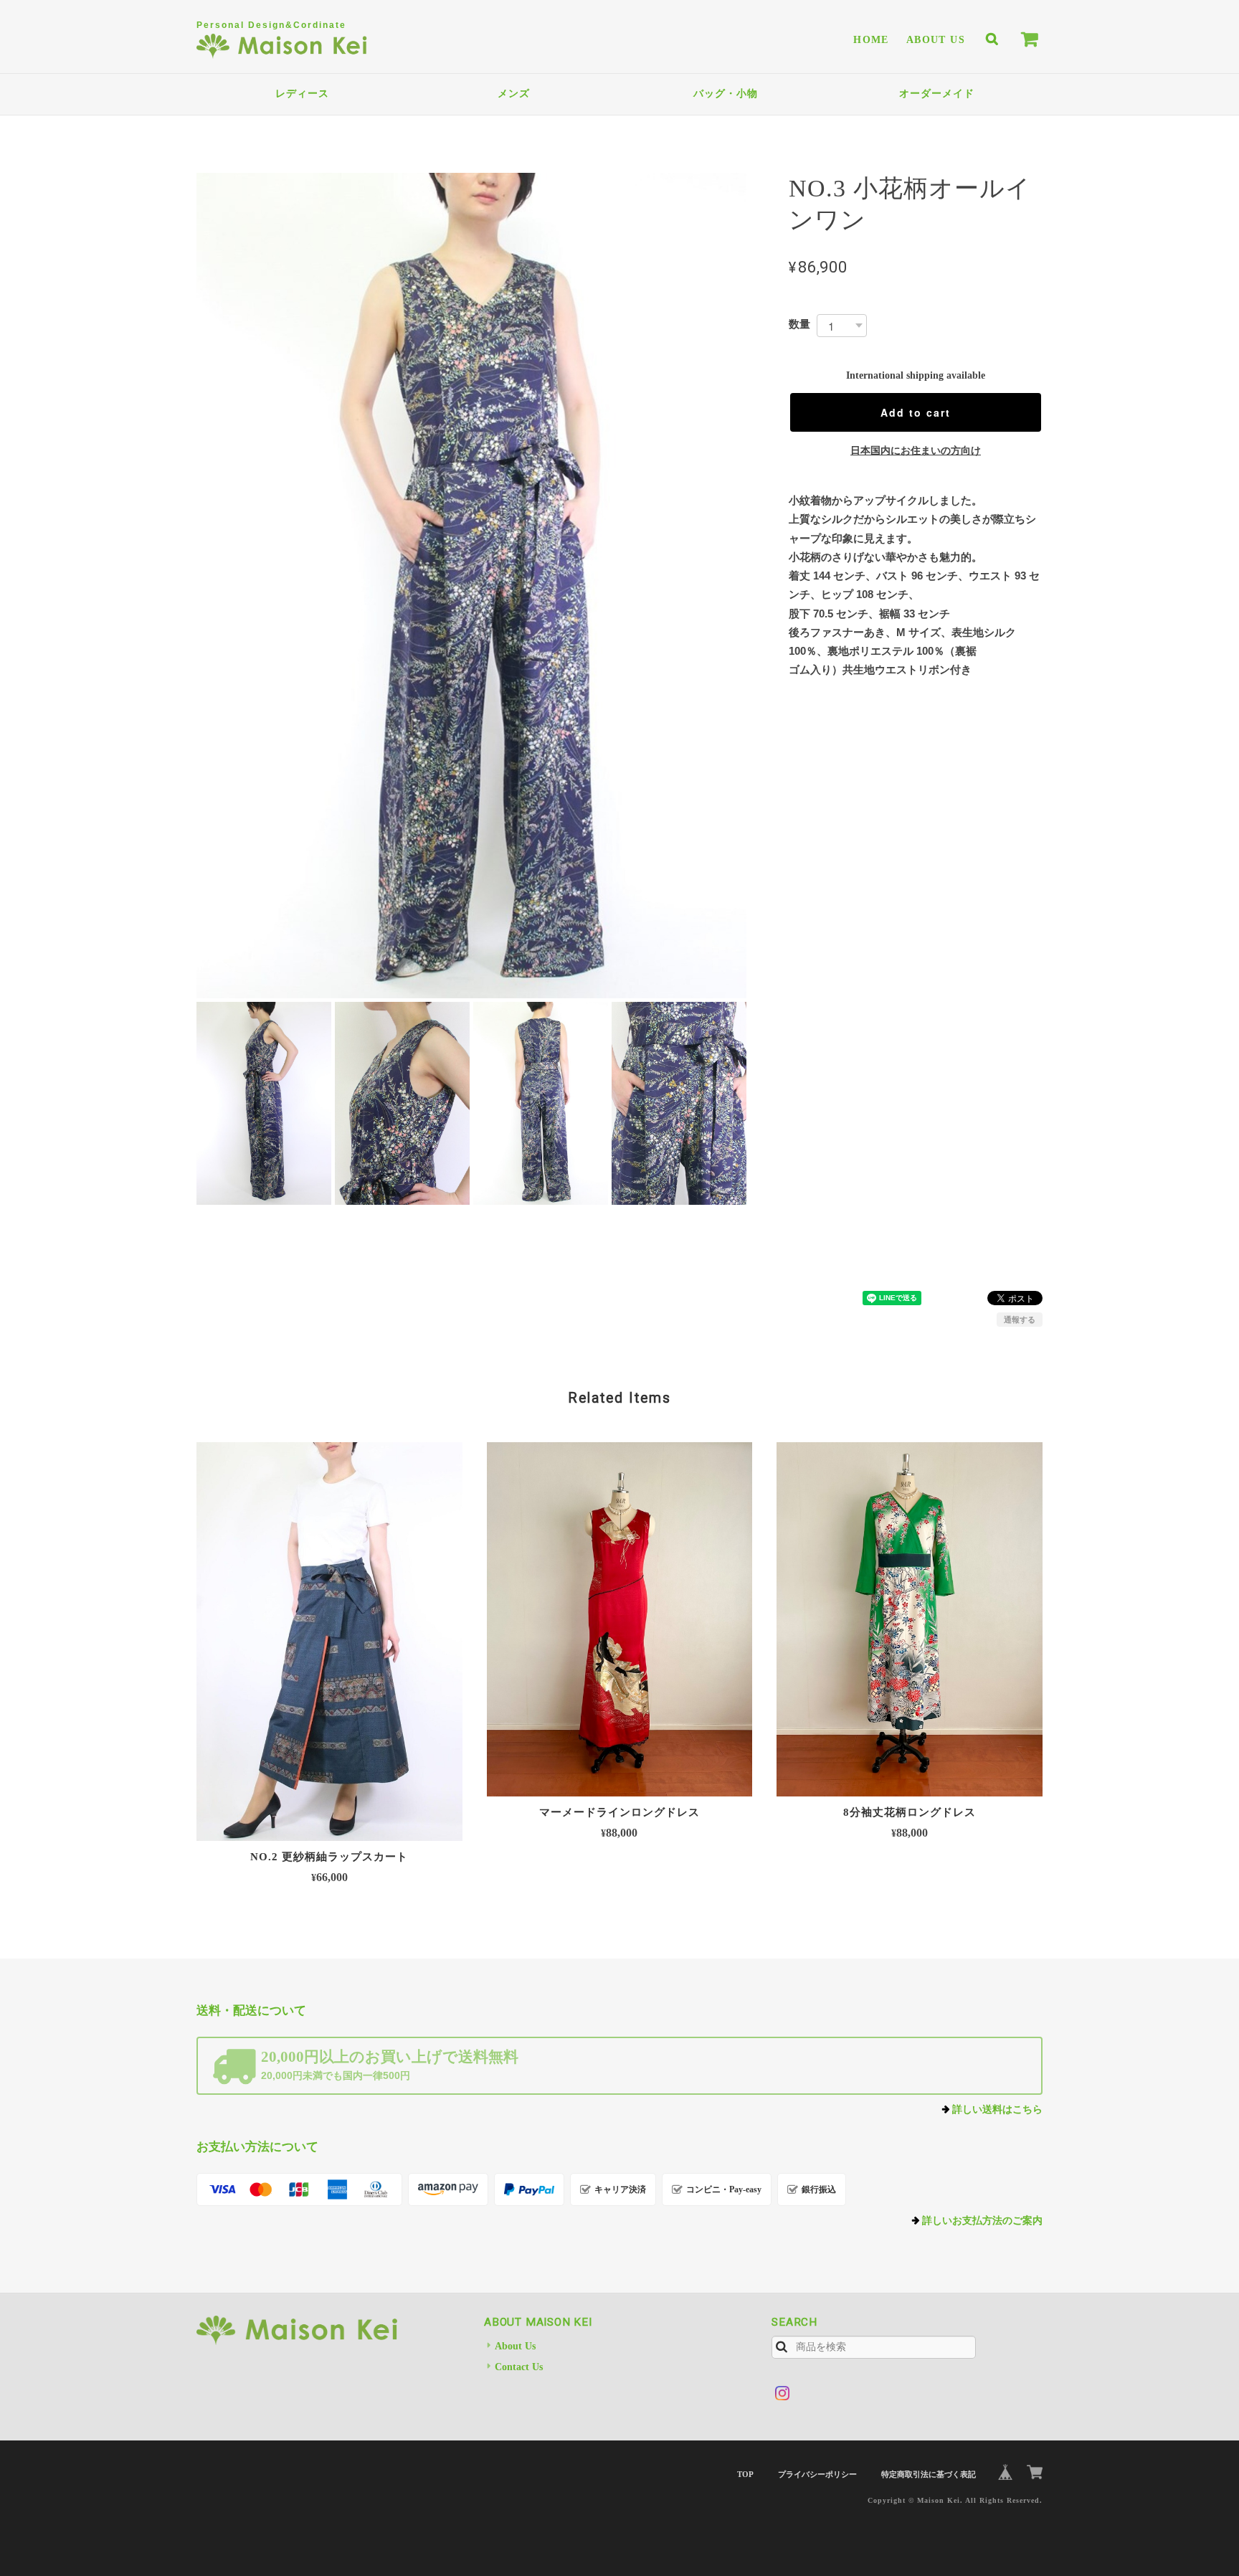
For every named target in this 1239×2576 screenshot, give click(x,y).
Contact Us (519, 2367)
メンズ (514, 94)
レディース (302, 94)
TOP (745, 2474)
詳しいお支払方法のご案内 (982, 2221)
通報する (1020, 1320)
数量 (799, 324)
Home (871, 40)
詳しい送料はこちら (997, 2109)
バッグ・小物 (726, 94)
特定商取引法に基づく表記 (929, 2474)
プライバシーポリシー (817, 2474)
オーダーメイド (937, 94)
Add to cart (916, 412)
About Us (936, 40)
